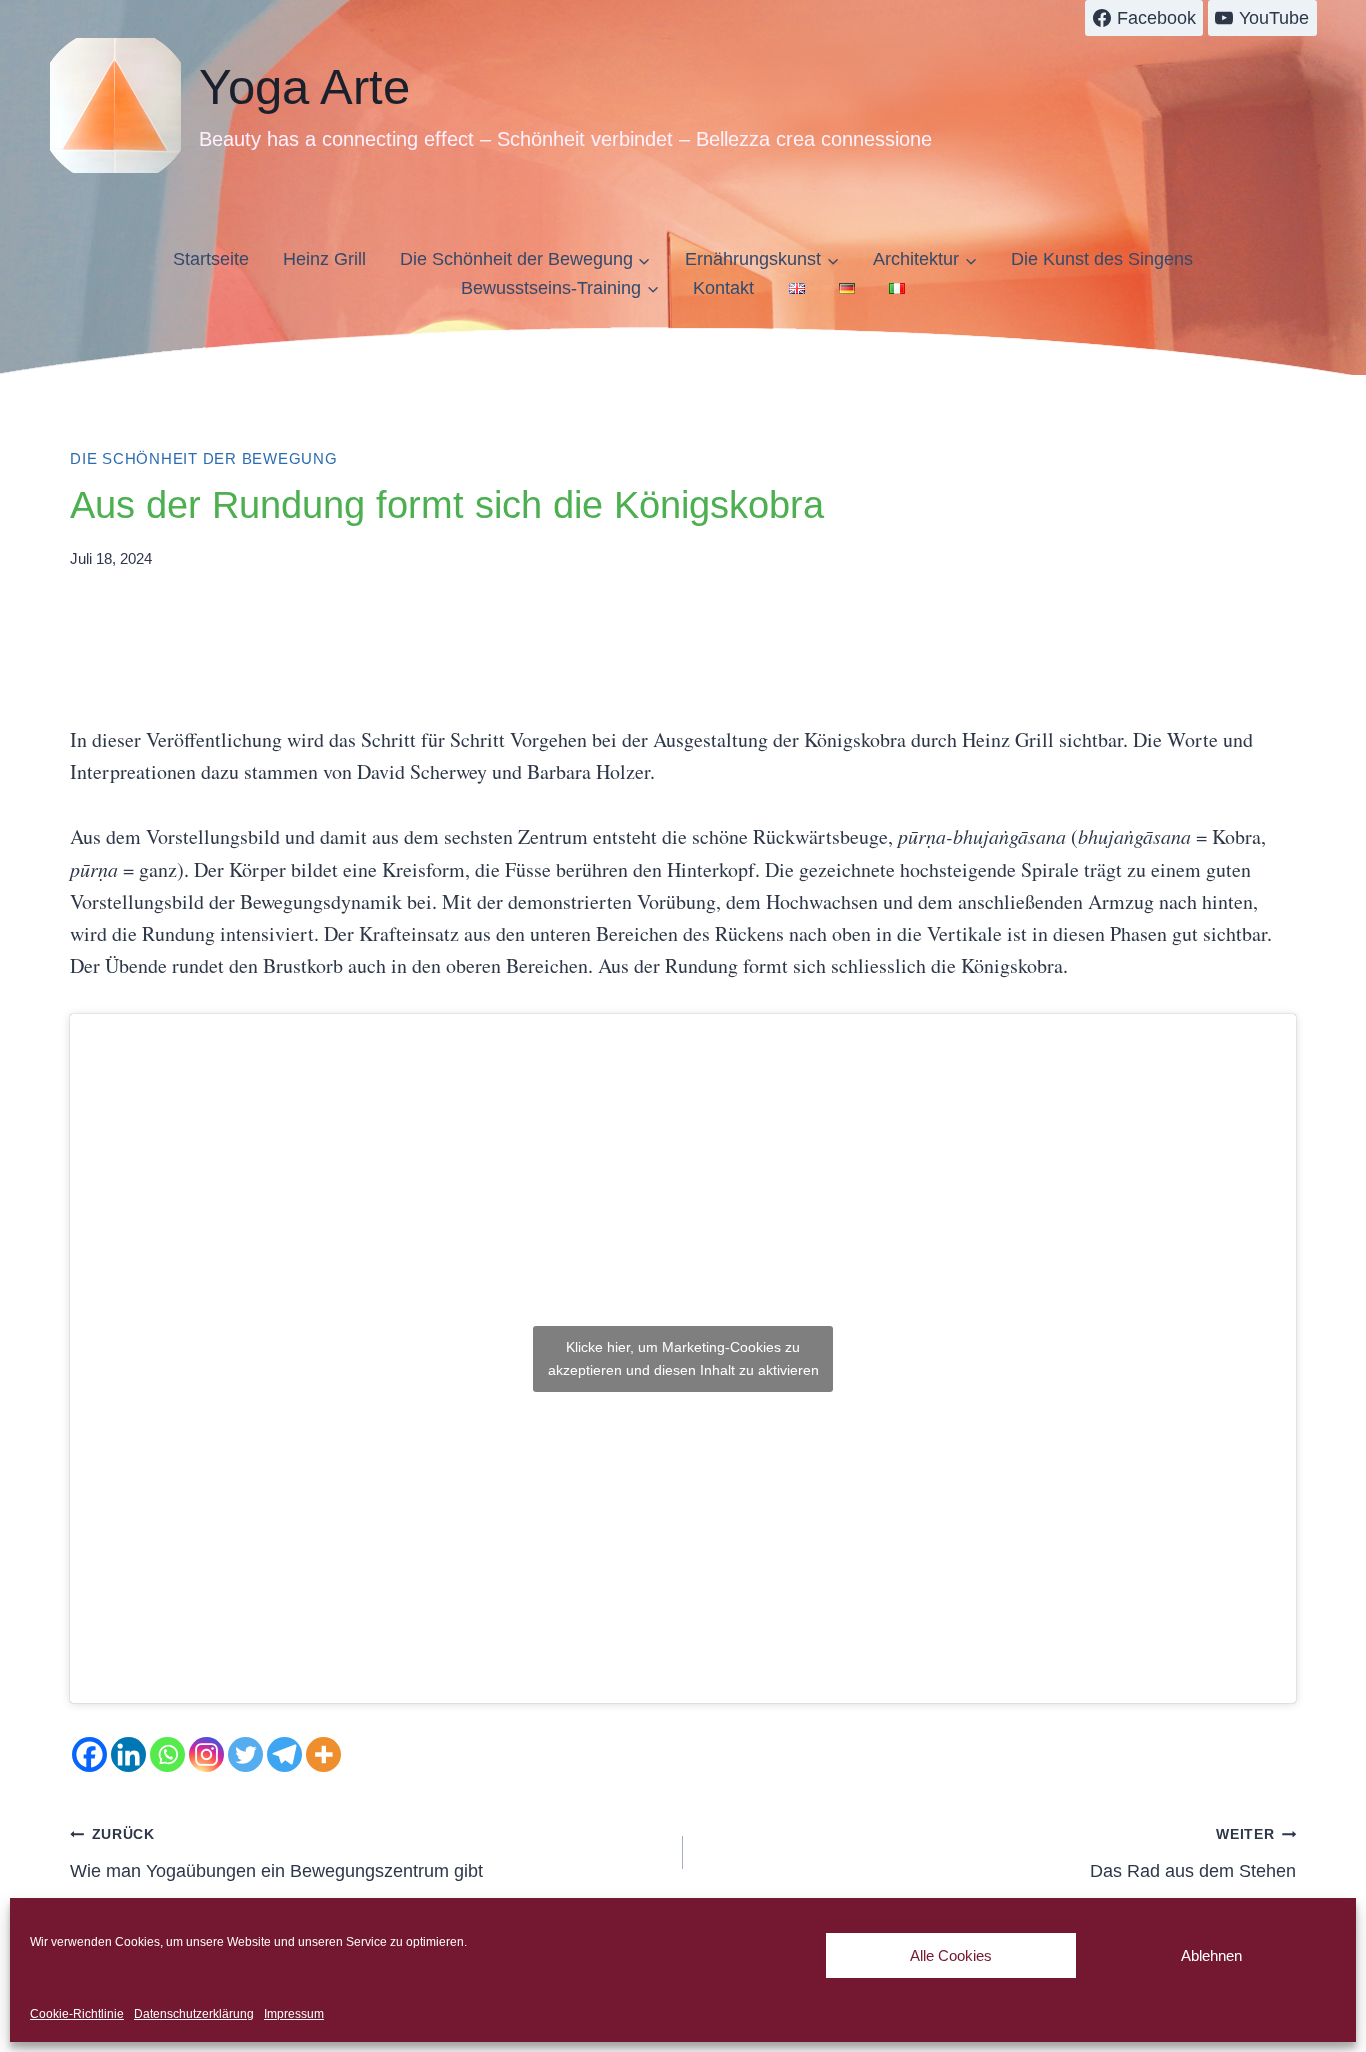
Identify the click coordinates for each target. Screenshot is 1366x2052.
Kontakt (723, 288)
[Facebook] (89, 1754)
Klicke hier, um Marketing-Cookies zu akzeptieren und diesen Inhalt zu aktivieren (683, 1358)
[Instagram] (206, 1754)
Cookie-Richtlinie (77, 2014)
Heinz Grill (324, 259)
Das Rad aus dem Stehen (1193, 1853)
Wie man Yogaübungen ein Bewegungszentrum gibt (276, 1853)
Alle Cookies (951, 1955)
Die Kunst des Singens (1102, 259)
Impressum (294, 2014)
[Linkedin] (128, 1754)
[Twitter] (245, 1754)
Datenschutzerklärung (194, 2014)
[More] (323, 1754)
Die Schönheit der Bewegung (204, 458)
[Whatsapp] (167, 1754)
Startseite (211, 259)
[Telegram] (284, 1754)
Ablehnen (1211, 1955)
